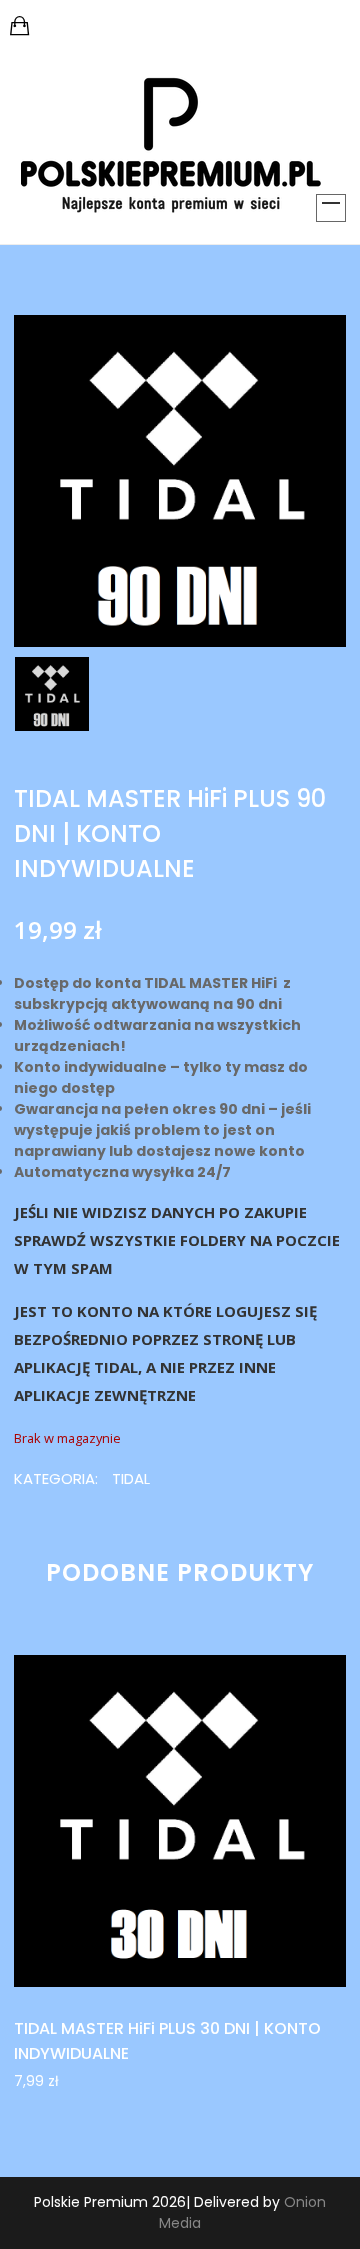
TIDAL (131, 1478)
